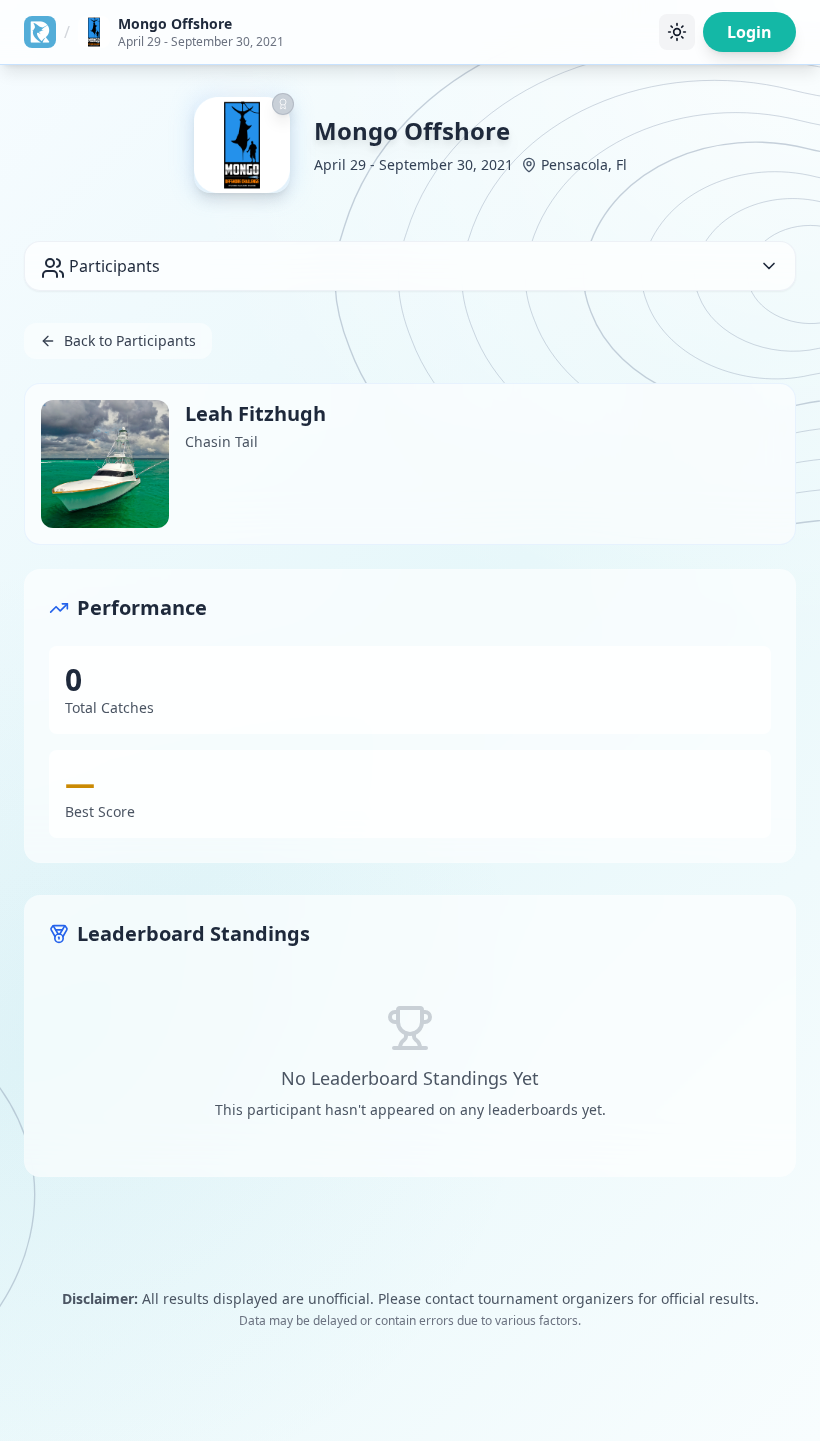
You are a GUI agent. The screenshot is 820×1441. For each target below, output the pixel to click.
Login (749, 32)
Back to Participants (130, 340)
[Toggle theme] (677, 32)
